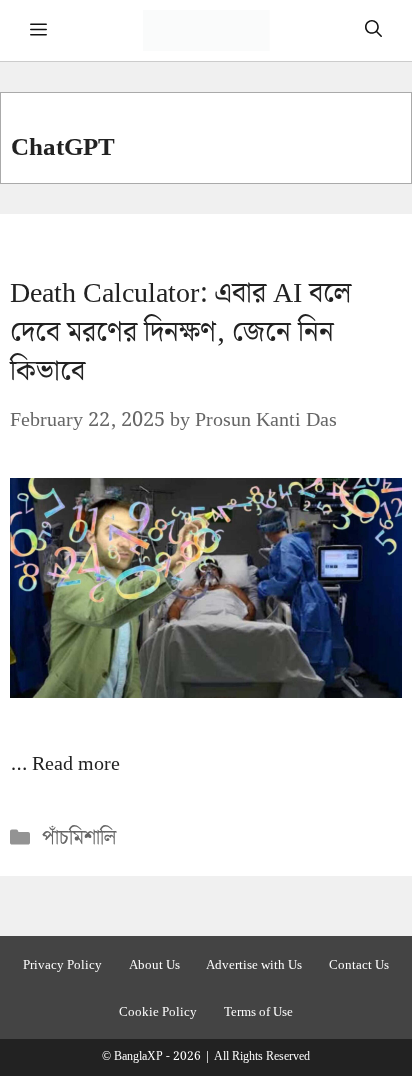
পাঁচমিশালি (79, 838)
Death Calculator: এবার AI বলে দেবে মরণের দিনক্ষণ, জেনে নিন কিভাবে (180, 332)
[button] (373, 30)
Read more (76, 764)
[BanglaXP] (206, 30)
